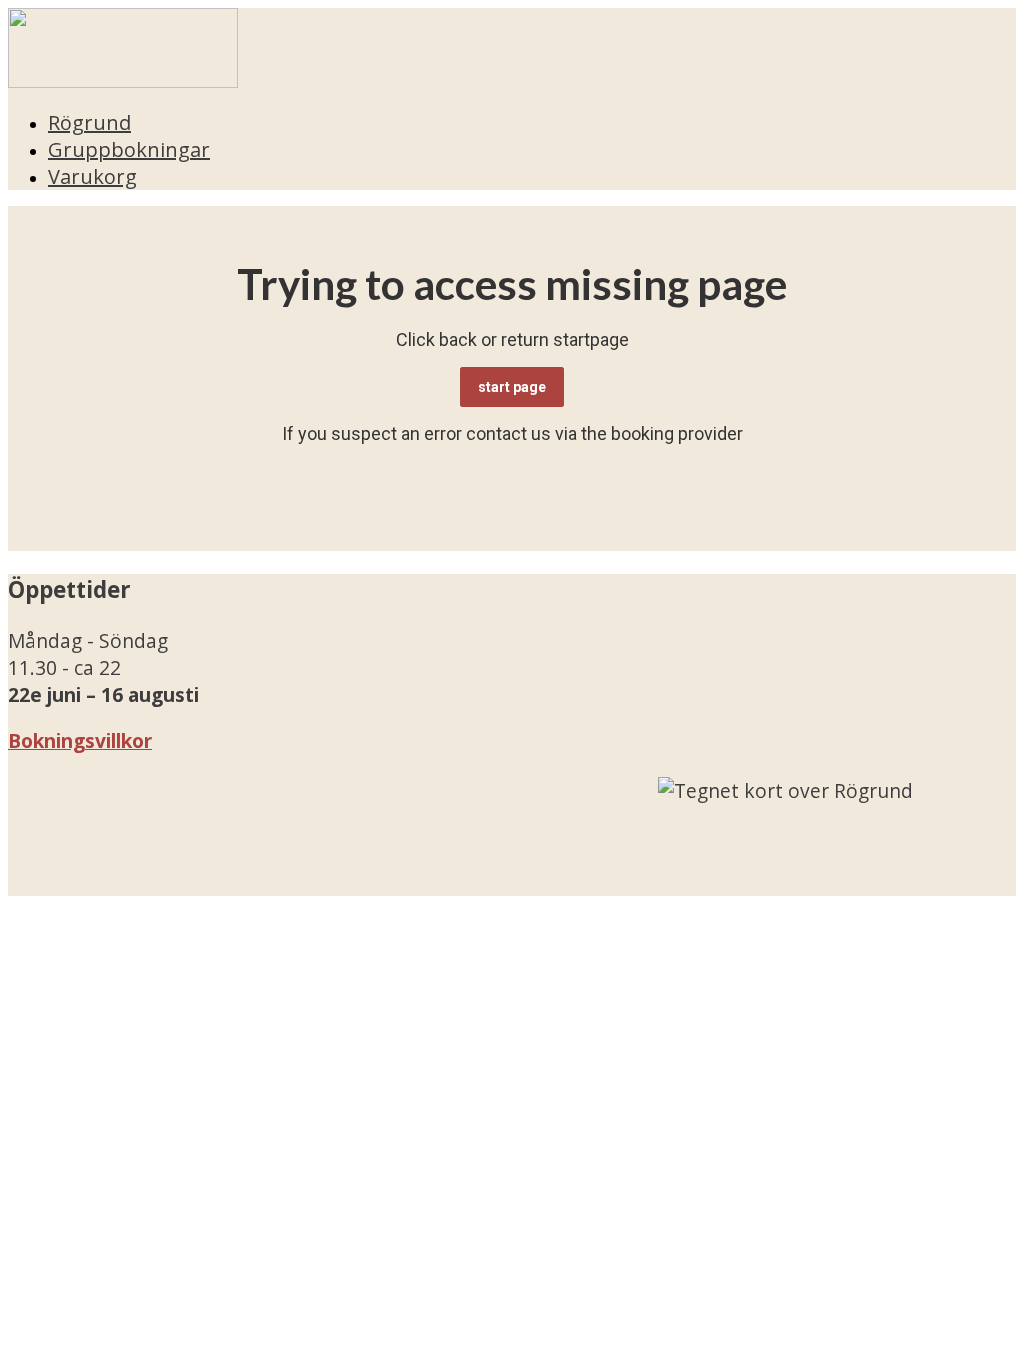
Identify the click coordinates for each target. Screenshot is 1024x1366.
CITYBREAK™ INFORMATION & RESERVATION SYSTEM (738, 882)
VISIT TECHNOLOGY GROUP (156, 882)
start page (512, 387)
